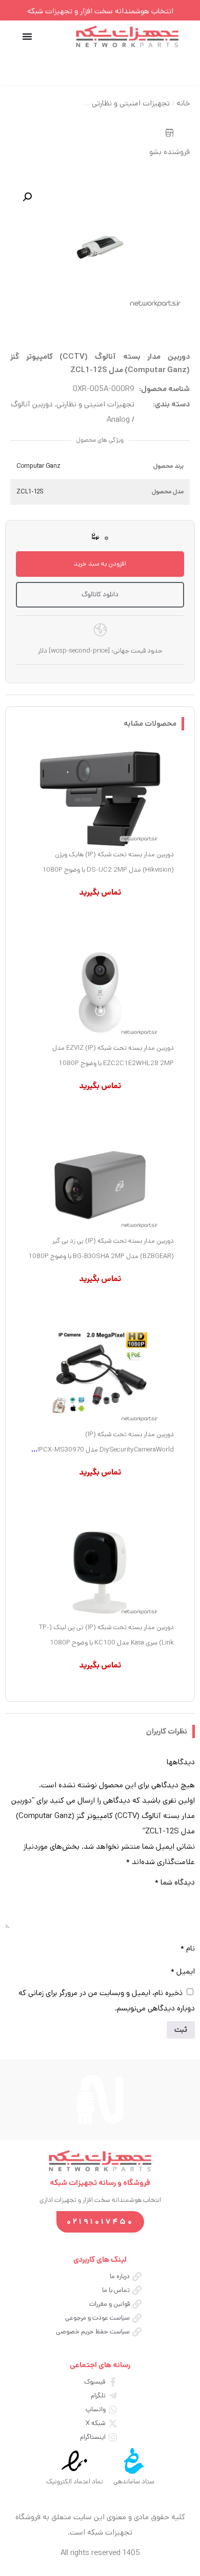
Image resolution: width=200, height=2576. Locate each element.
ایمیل (183, 1971)
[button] (27, 197)
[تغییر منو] (27, 36)
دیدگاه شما (175, 1882)
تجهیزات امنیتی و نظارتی (131, 103)
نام (188, 1948)
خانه (183, 103)
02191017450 (100, 2222)
